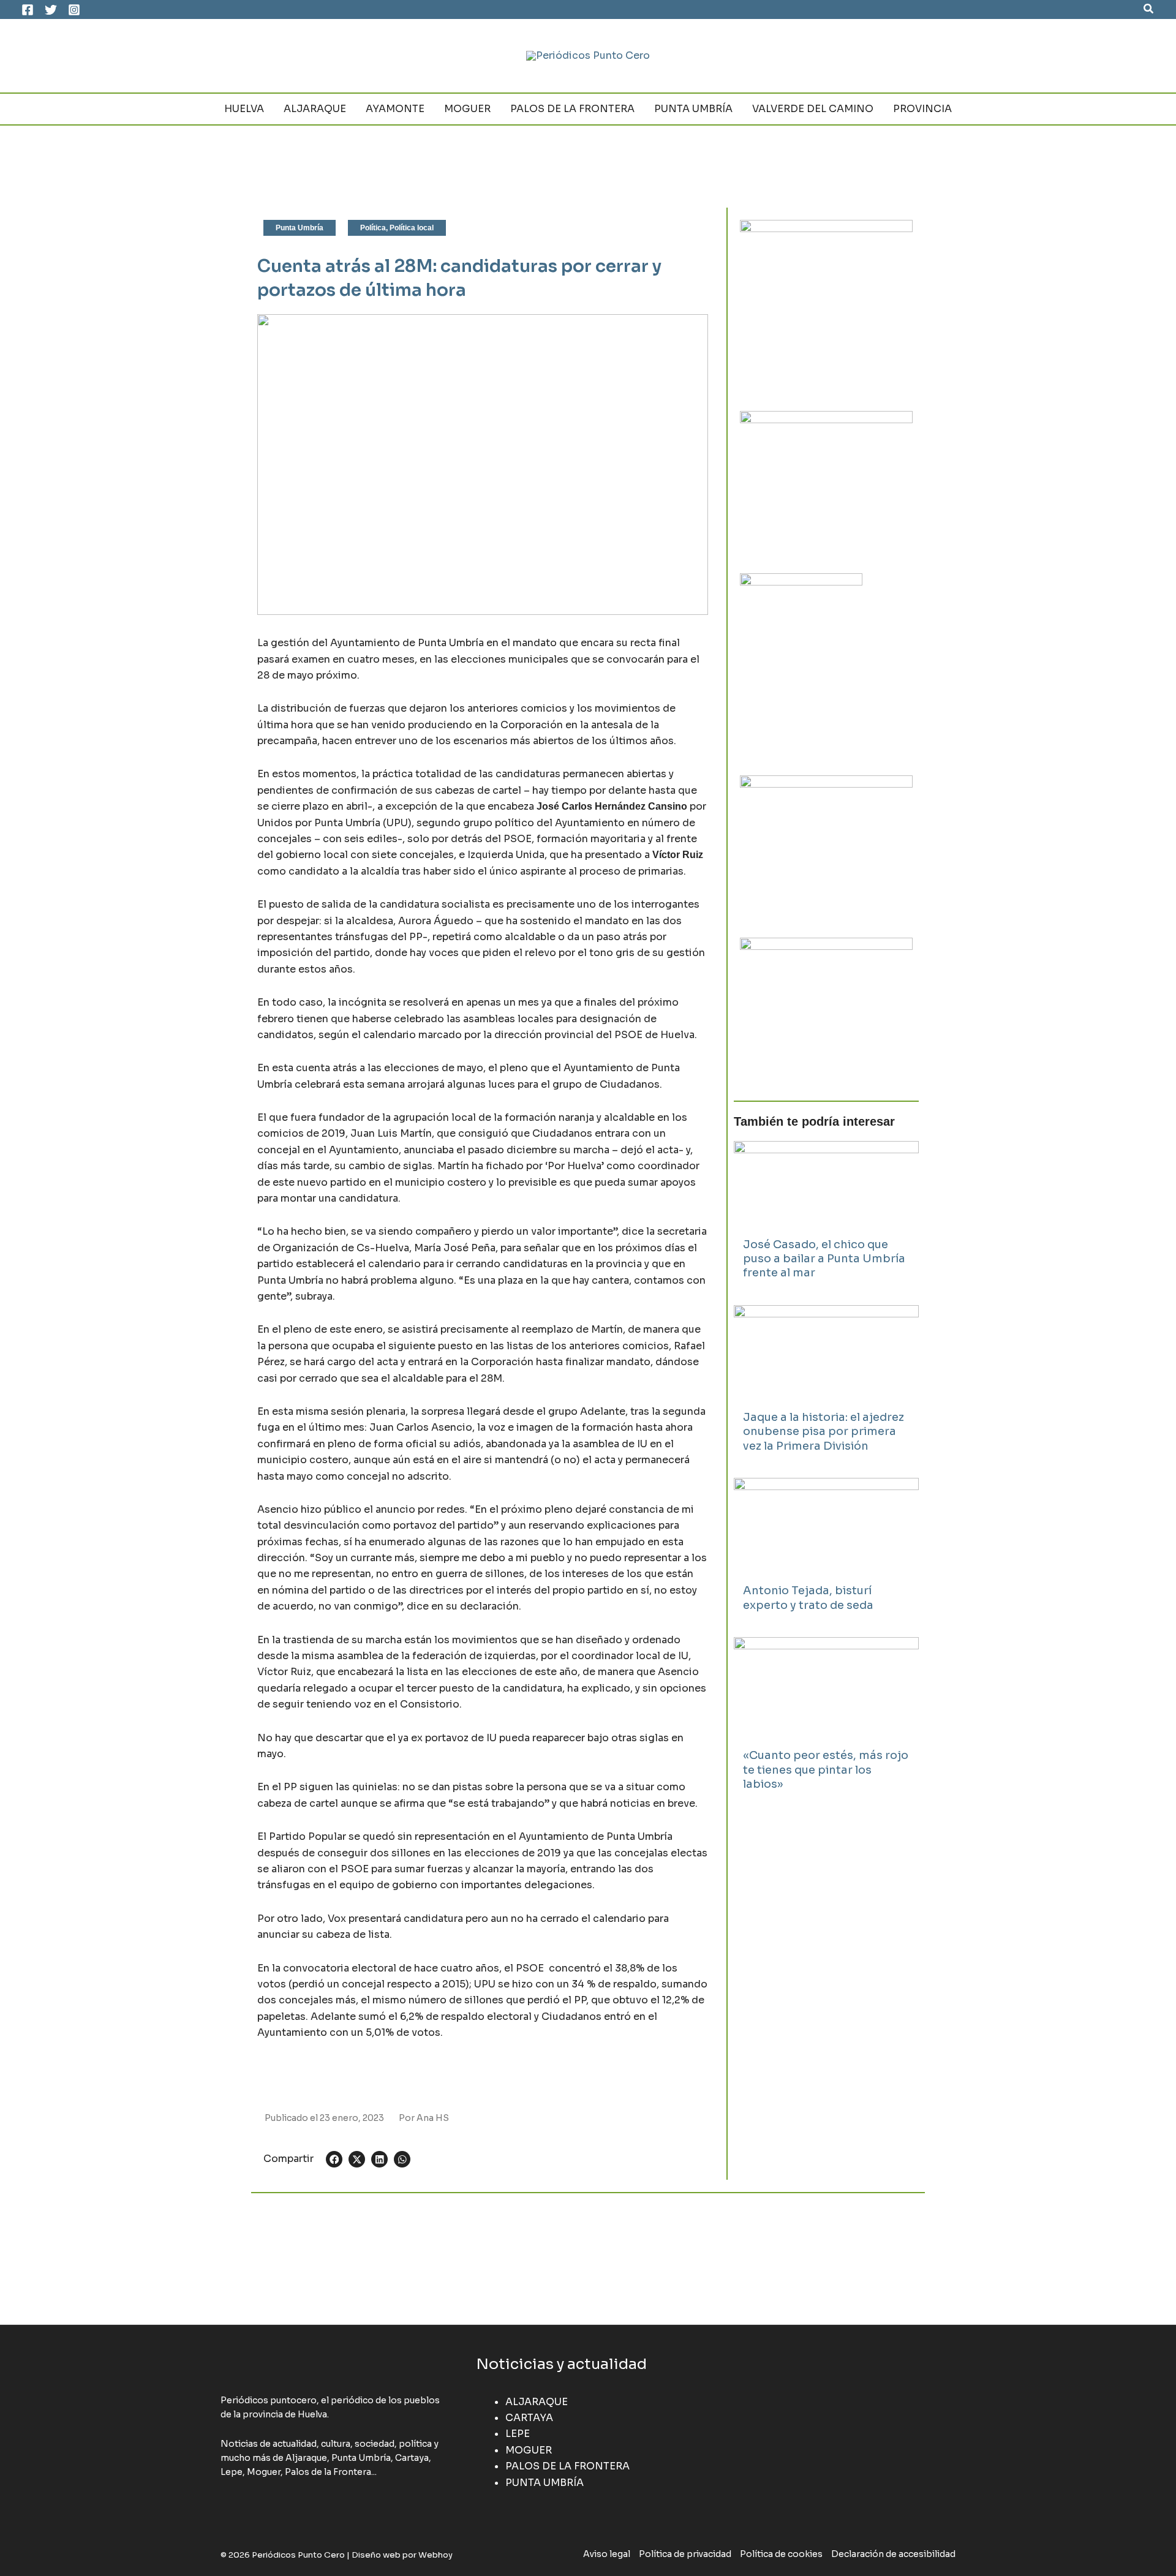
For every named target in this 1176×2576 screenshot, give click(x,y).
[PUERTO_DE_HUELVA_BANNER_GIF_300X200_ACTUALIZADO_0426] (801, 665)
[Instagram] (74, 10)
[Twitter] (51, 10)
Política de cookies (781, 2554)
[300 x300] (826, 305)
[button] (1149, 9)
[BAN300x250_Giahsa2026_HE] (826, 847)
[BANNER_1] (826, 1009)
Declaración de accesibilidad (893, 2554)
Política (373, 228)
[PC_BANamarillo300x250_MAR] (826, 482)
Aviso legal (607, 2554)
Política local (412, 228)
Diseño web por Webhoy (402, 2555)
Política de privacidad (685, 2554)
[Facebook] (28, 10)
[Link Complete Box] (826, 1217)
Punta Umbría (300, 228)
